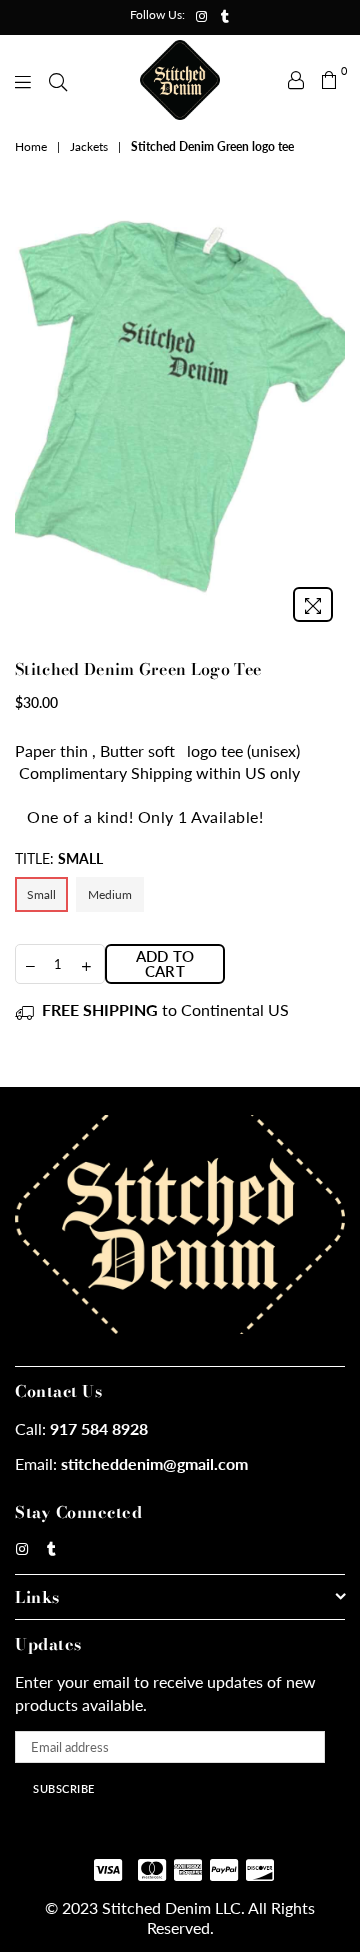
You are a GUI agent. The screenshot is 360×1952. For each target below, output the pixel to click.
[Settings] (296, 80)
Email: (131, 1463)
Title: (59, 858)
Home (31, 146)
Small (41, 894)
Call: (81, 1428)
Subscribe (64, 1788)
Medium (110, 894)
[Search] (58, 80)
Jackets (89, 146)
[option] (180, 413)
